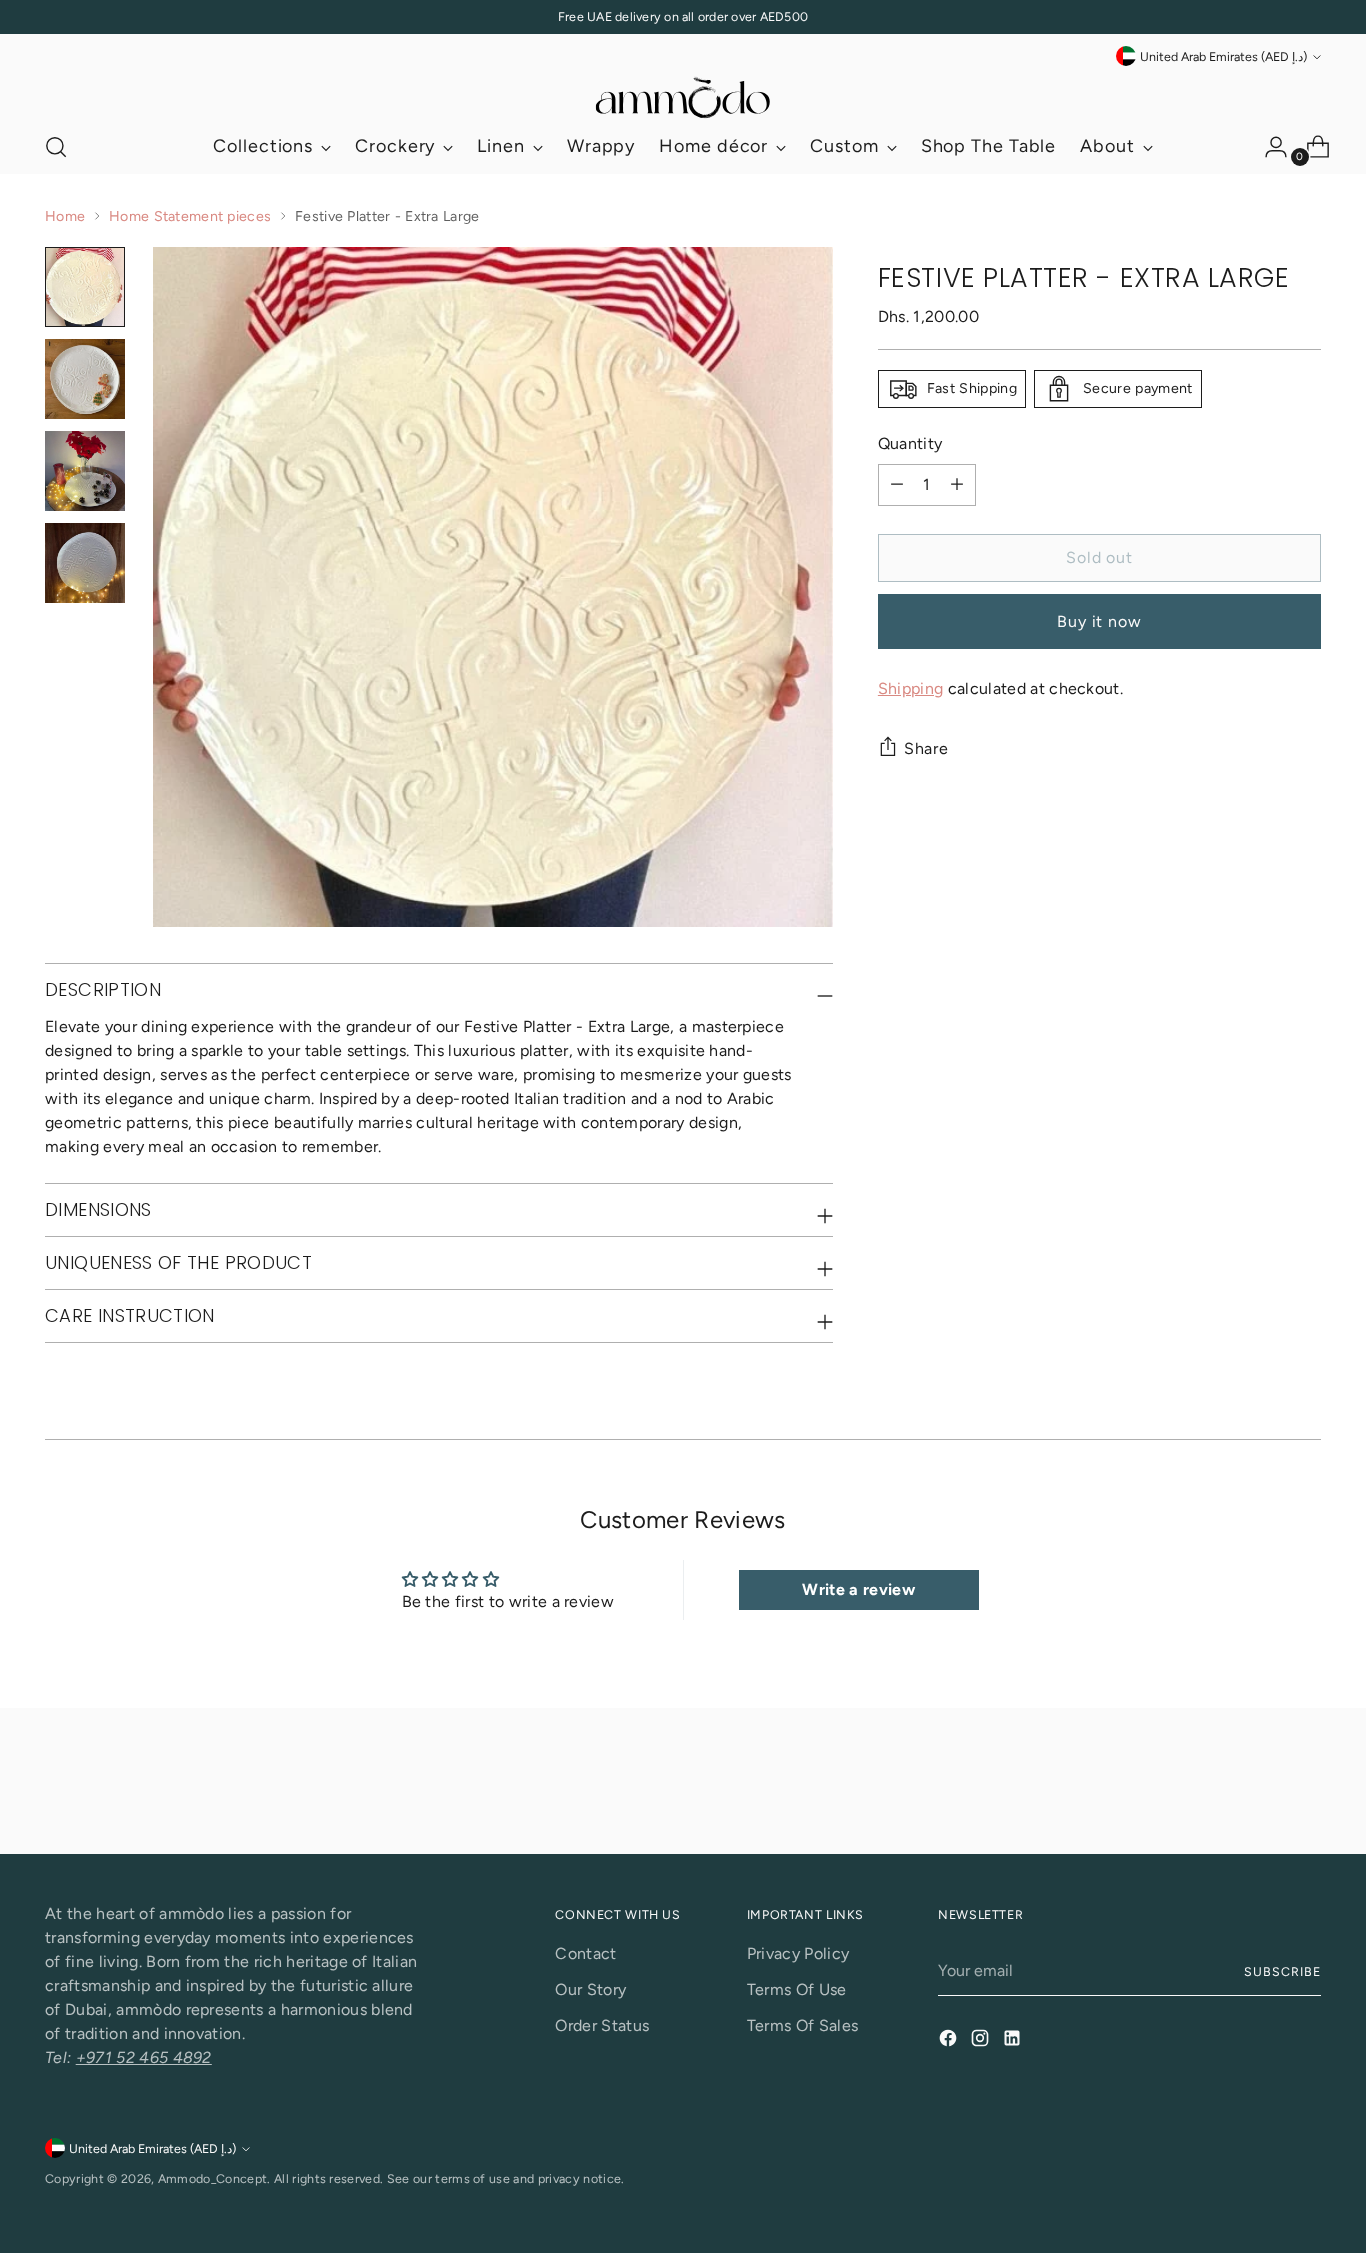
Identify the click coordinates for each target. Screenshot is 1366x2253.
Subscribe (1282, 1971)
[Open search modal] (56, 147)
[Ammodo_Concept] (683, 95)
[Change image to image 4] (85, 563)
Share (926, 748)
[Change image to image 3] (85, 471)
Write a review (858, 1589)
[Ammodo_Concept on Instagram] (982, 2041)
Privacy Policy (798, 1953)
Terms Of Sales (802, 2025)
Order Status (602, 2025)
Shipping (911, 688)
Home (65, 216)
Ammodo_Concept (212, 2178)
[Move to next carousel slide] (1304, 1785)
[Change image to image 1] (85, 287)
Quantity (910, 443)
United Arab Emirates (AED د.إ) (1223, 56)
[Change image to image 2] (85, 379)
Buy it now (1099, 621)
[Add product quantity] (957, 485)
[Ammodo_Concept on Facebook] (950, 2041)
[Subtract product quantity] (897, 485)
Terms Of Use (797, 1989)
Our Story (590, 1989)
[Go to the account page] (1268, 147)
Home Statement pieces (190, 216)
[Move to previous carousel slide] (1258, 1786)
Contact (585, 1953)
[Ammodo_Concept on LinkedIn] (1014, 2041)
